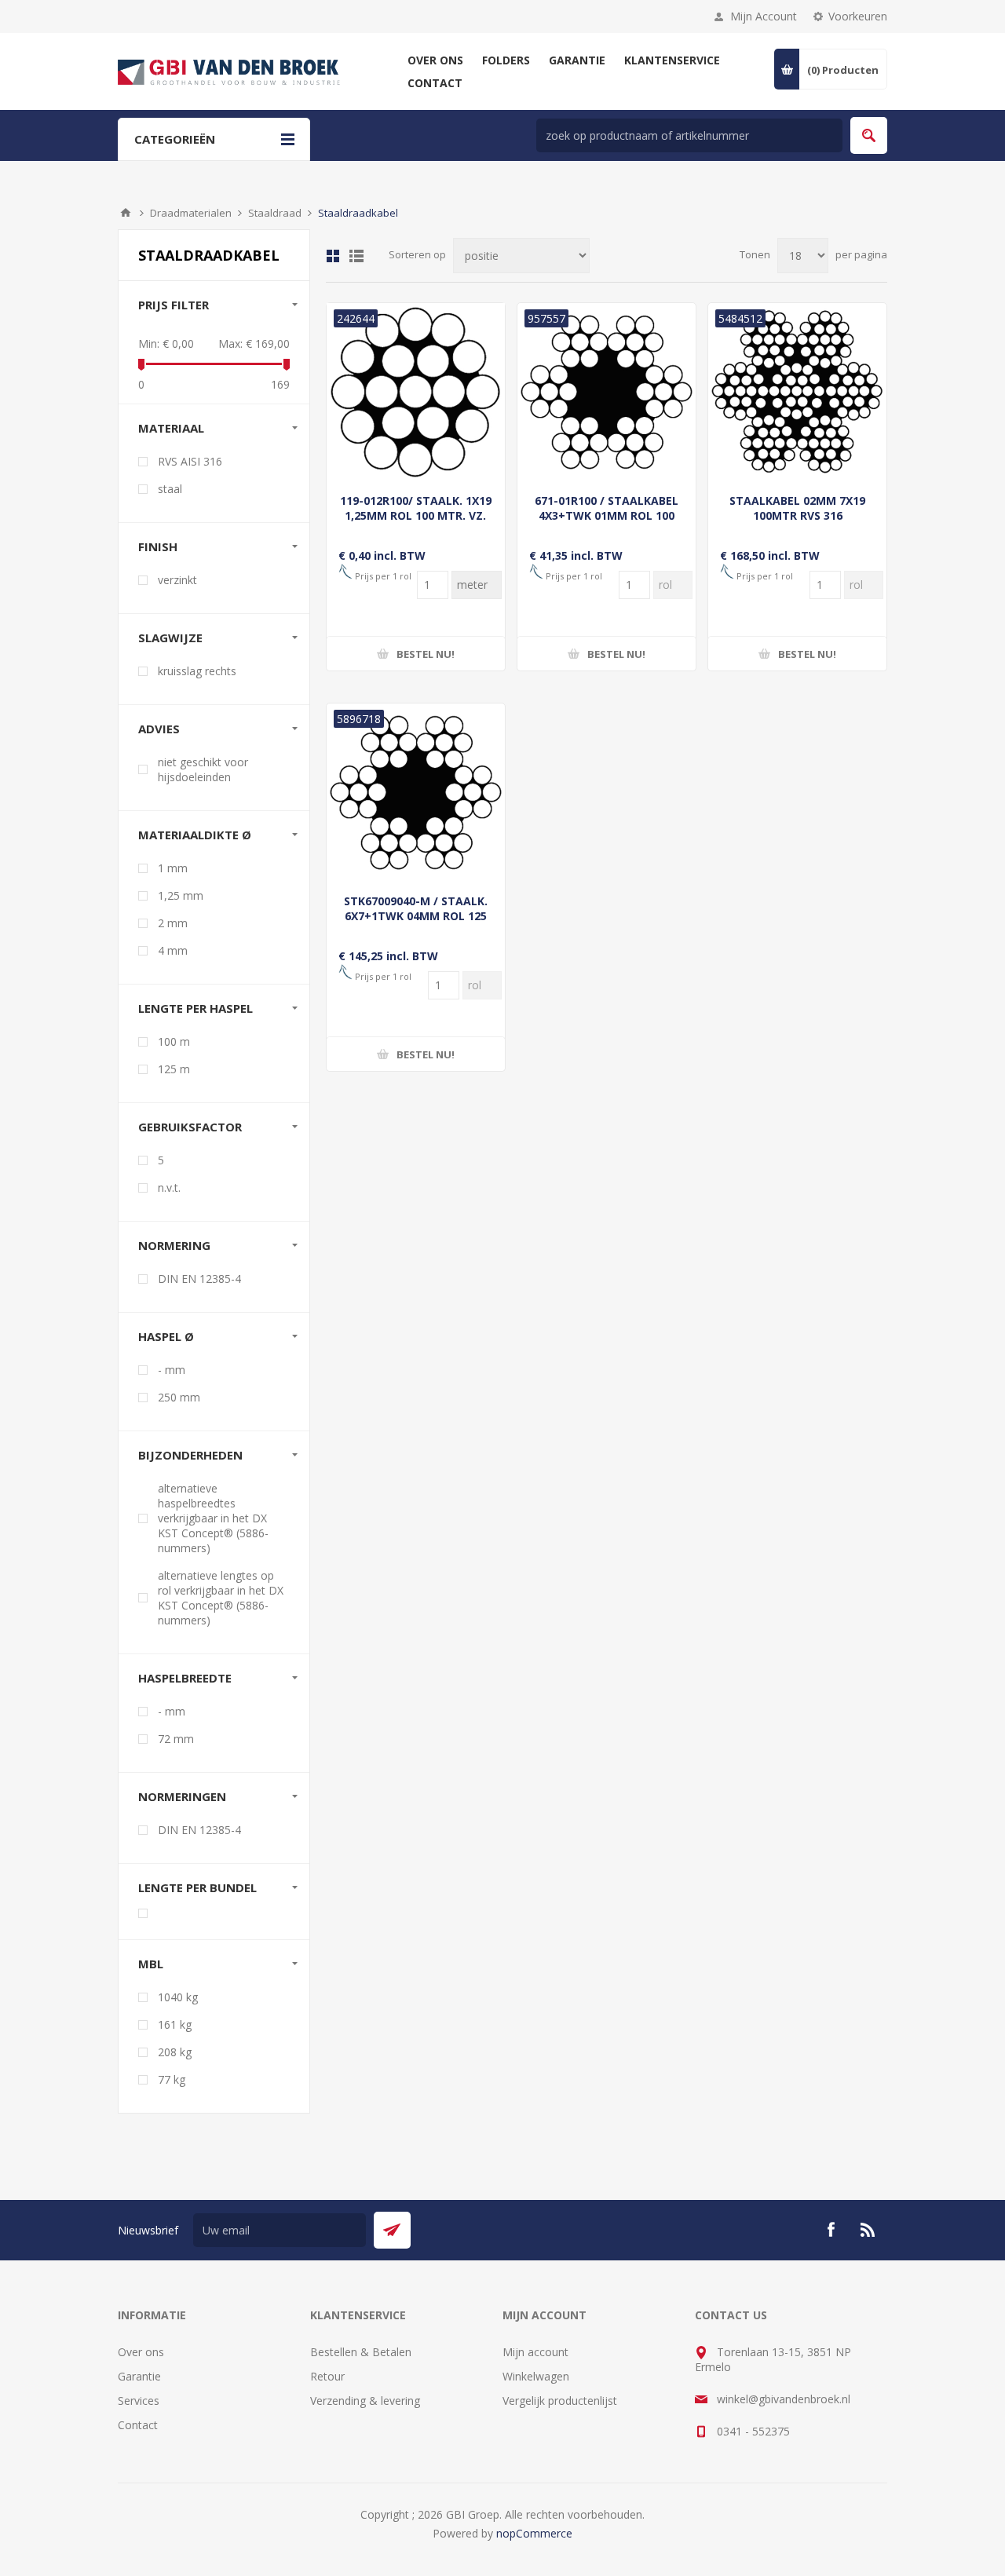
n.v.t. (169, 1188)
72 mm (176, 1739)
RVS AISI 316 (190, 461)
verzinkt (177, 580)
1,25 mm (181, 895)
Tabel (333, 256)
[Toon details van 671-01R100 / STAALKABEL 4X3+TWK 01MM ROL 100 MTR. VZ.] (607, 392)
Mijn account (535, 2352)
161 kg (175, 2024)
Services (139, 2401)
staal (170, 489)
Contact (138, 2425)
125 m (174, 1069)
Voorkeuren (858, 16)
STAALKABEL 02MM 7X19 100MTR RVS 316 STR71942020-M (797, 515)
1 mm (173, 868)
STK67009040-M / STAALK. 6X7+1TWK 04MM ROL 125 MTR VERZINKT (416, 916)
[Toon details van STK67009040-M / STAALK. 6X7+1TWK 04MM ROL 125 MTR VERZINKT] (416, 793)
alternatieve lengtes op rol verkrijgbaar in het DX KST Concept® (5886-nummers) (221, 1598)
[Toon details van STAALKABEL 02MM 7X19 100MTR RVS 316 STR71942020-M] (797, 392)
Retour (327, 2376)
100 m (174, 1041)
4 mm (173, 950)
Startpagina (126, 213)
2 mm (173, 923)
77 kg (172, 2079)
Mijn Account (764, 16)
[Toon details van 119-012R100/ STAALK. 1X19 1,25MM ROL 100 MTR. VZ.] (416, 392)
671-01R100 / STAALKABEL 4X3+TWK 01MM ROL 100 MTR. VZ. (607, 515)
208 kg (175, 2052)
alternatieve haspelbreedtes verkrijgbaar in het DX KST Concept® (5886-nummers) (213, 1518)
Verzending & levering (365, 2401)
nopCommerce (534, 2533)
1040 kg (178, 1997)
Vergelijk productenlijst (560, 2401)
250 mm (179, 1397)
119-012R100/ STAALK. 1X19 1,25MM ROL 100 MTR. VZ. (416, 508)
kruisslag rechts (197, 671)
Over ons (141, 2352)
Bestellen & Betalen (361, 2352)
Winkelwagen (536, 2376)
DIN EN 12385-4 (199, 1279)
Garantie (139, 2376)
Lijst (356, 256)
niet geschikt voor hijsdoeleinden (203, 769)
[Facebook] (831, 2230)
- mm (172, 1370)
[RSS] (868, 2230)
